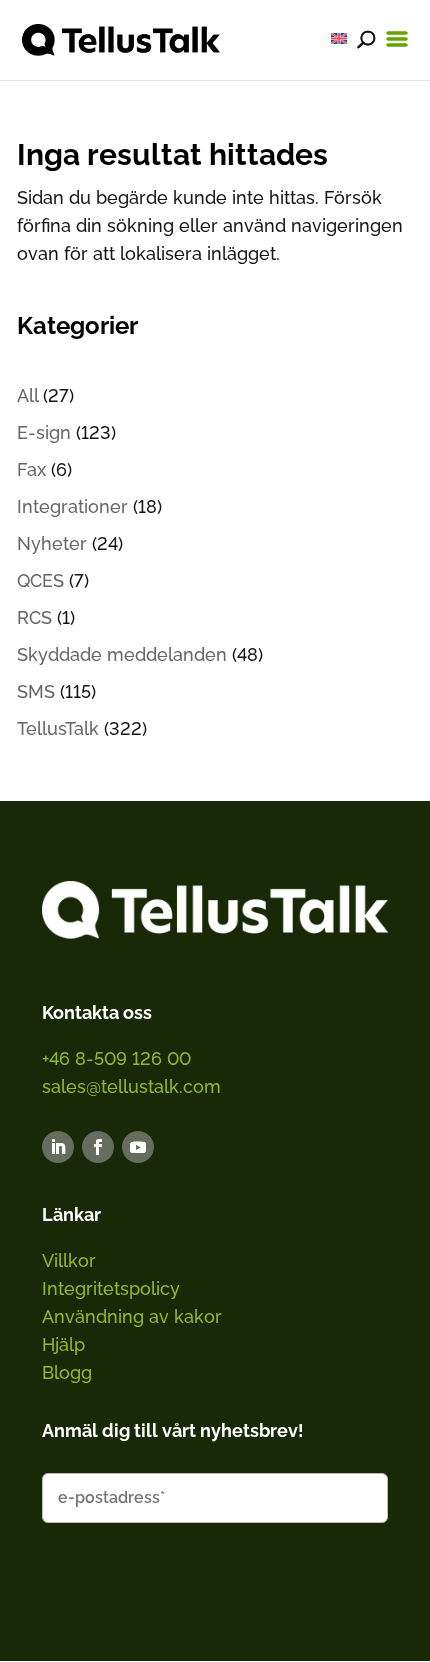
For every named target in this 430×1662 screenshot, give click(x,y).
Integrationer (72, 506)
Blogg (67, 1372)
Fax (31, 469)
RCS (34, 617)
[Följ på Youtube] (138, 1147)
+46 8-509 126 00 (116, 1058)
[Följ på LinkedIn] (58, 1147)
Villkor (69, 1260)
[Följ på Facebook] (98, 1147)
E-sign (44, 432)
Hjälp (63, 1344)
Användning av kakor (132, 1316)
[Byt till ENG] (339, 38)
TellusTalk (58, 728)
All (27, 395)
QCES (40, 580)
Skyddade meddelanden (122, 654)
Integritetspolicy (111, 1288)
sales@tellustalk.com (131, 1086)
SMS (36, 691)
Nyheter (52, 543)
